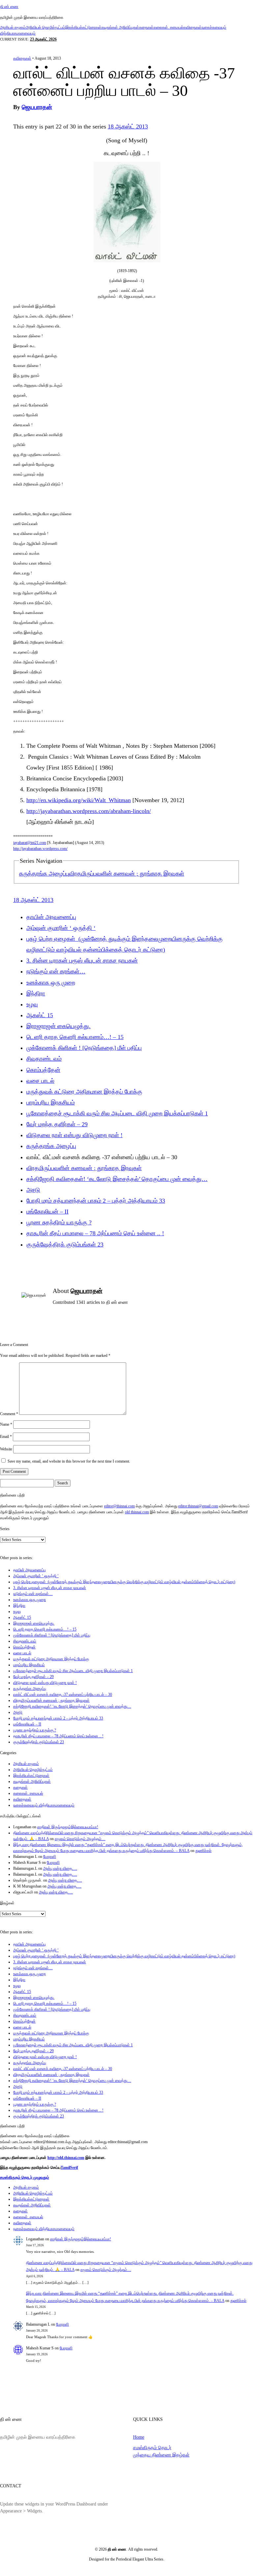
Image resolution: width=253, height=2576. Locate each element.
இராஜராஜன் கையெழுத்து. (58, 1026)
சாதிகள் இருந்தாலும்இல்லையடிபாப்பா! (68, 1827)
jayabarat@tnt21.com (30, 843)
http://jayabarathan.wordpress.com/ (40, 849)
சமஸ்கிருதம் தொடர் (152, 2448)
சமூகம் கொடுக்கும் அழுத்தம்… (80, 1839)
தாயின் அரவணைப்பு (51, 917)
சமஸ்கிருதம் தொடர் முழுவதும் (25, 2177)
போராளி (50, 1857)
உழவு (32, 1004)
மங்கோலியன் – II (47, 1212)
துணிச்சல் (203, 1851)
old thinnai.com (137, 1512)
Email (6, 1437)
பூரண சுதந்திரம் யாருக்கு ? (59, 1222)
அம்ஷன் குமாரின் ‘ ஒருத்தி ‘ (61, 928)
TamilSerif (69, 2168)
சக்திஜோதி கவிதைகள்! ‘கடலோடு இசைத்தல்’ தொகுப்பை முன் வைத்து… (117, 1179)
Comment (9, 1414)
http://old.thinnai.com (66, 2158)
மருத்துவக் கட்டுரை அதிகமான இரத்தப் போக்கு (84, 1092)
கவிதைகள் (193, 27)
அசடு (33, 1190)
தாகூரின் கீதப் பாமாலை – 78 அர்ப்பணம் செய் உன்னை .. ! (95, 1233)
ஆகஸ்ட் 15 (40, 1015)
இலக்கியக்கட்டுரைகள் (83, 27)
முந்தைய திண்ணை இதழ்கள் (161, 2455)
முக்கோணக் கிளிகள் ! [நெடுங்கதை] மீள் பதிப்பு (84, 1048)
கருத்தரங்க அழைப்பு (44, 874)
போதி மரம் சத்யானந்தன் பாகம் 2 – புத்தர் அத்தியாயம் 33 (96, 1201)
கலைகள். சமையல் (169, 27)
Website (6, 1449)
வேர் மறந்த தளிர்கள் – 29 (57, 1124)
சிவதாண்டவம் (44, 1059)
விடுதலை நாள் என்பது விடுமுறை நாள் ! (74, 1135)
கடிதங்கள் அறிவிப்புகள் (120, 27)
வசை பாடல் (40, 1081)
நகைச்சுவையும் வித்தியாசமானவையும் (44, 1805)
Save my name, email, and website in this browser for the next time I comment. (69, 1461)
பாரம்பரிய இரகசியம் (51, 1103)
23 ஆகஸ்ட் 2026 (43, 39)
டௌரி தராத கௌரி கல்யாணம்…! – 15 (75, 1037)
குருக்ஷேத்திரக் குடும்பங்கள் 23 (65, 1245)
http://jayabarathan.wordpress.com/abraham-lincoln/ (89, 811)
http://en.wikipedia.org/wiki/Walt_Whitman (79, 800)
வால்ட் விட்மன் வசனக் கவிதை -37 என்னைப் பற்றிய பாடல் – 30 (63, 1694)
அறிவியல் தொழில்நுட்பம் (45, 27)
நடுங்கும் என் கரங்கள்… (56, 971)
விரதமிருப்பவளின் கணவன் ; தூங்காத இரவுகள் (126, 874)
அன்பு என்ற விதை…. (60, 1868)
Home (139, 2437)
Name (6, 1424)
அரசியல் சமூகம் (13, 27)
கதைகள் (146, 27)
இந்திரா (36, 994)
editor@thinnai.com (119, 1506)
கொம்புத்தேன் (43, 1070)
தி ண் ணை (9, 7)
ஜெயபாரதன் (37, 107)
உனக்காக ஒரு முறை (51, 983)
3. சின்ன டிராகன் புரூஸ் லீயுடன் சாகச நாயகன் (82, 961)
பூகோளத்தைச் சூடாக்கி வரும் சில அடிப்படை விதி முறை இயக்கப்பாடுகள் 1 (117, 1113)
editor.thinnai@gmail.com (198, 1506)
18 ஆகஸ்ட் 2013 (128, 126)
